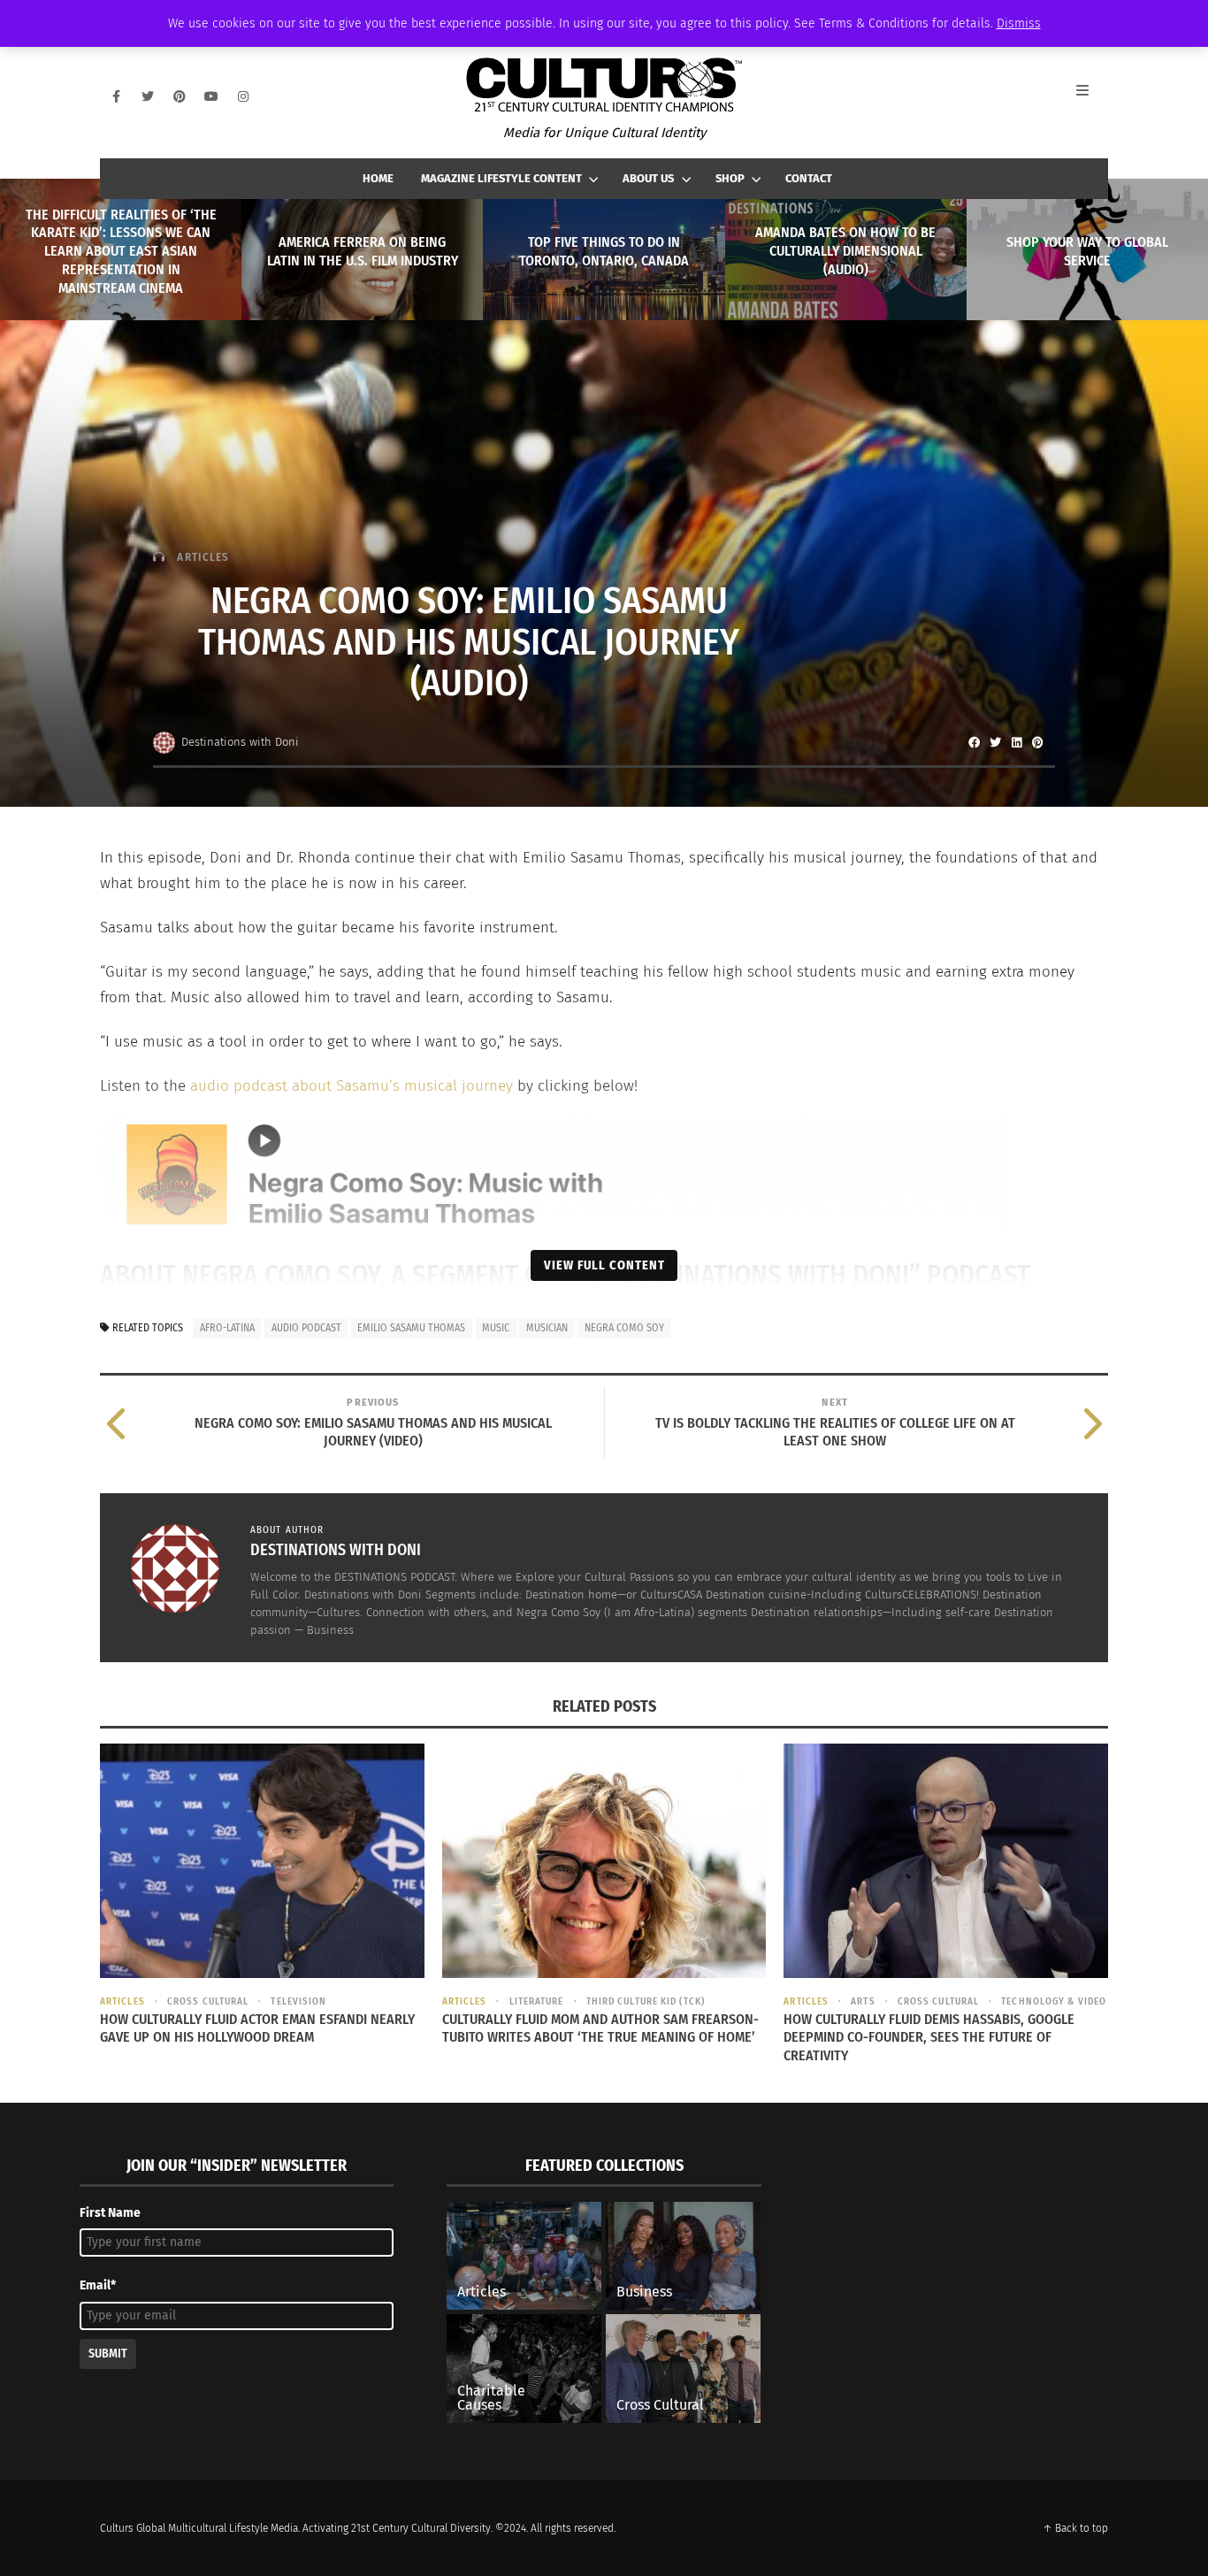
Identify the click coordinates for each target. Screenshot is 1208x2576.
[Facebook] (116, 96)
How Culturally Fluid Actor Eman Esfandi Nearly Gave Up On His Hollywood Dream (257, 2028)
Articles (203, 557)
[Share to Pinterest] (1037, 742)
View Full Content (604, 1265)
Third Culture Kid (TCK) (646, 2001)
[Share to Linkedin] (1016, 742)
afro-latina (227, 1328)
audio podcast (306, 1328)
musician (547, 1328)
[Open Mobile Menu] (1092, 96)
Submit (108, 2354)
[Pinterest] (180, 96)
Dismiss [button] (1019, 23)
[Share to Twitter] (995, 742)
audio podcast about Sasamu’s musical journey (352, 1086)
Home (378, 178)
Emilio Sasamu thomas (411, 1328)
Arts (863, 2001)
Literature (536, 2001)
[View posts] (159, 557)
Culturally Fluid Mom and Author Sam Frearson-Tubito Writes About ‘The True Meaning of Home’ (600, 2028)
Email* (98, 2285)
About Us (648, 178)
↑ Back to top (1075, 2528)
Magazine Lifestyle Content (501, 178)
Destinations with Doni (240, 742)
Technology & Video (1054, 2001)
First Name (110, 2213)
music (496, 1328)
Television (298, 2001)
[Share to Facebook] (974, 742)
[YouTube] (211, 96)
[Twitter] (148, 96)
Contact (809, 178)
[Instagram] (243, 96)
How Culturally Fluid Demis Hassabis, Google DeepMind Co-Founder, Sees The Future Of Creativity (929, 2038)
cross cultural (208, 2001)
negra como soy (624, 1328)
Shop (730, 178)
